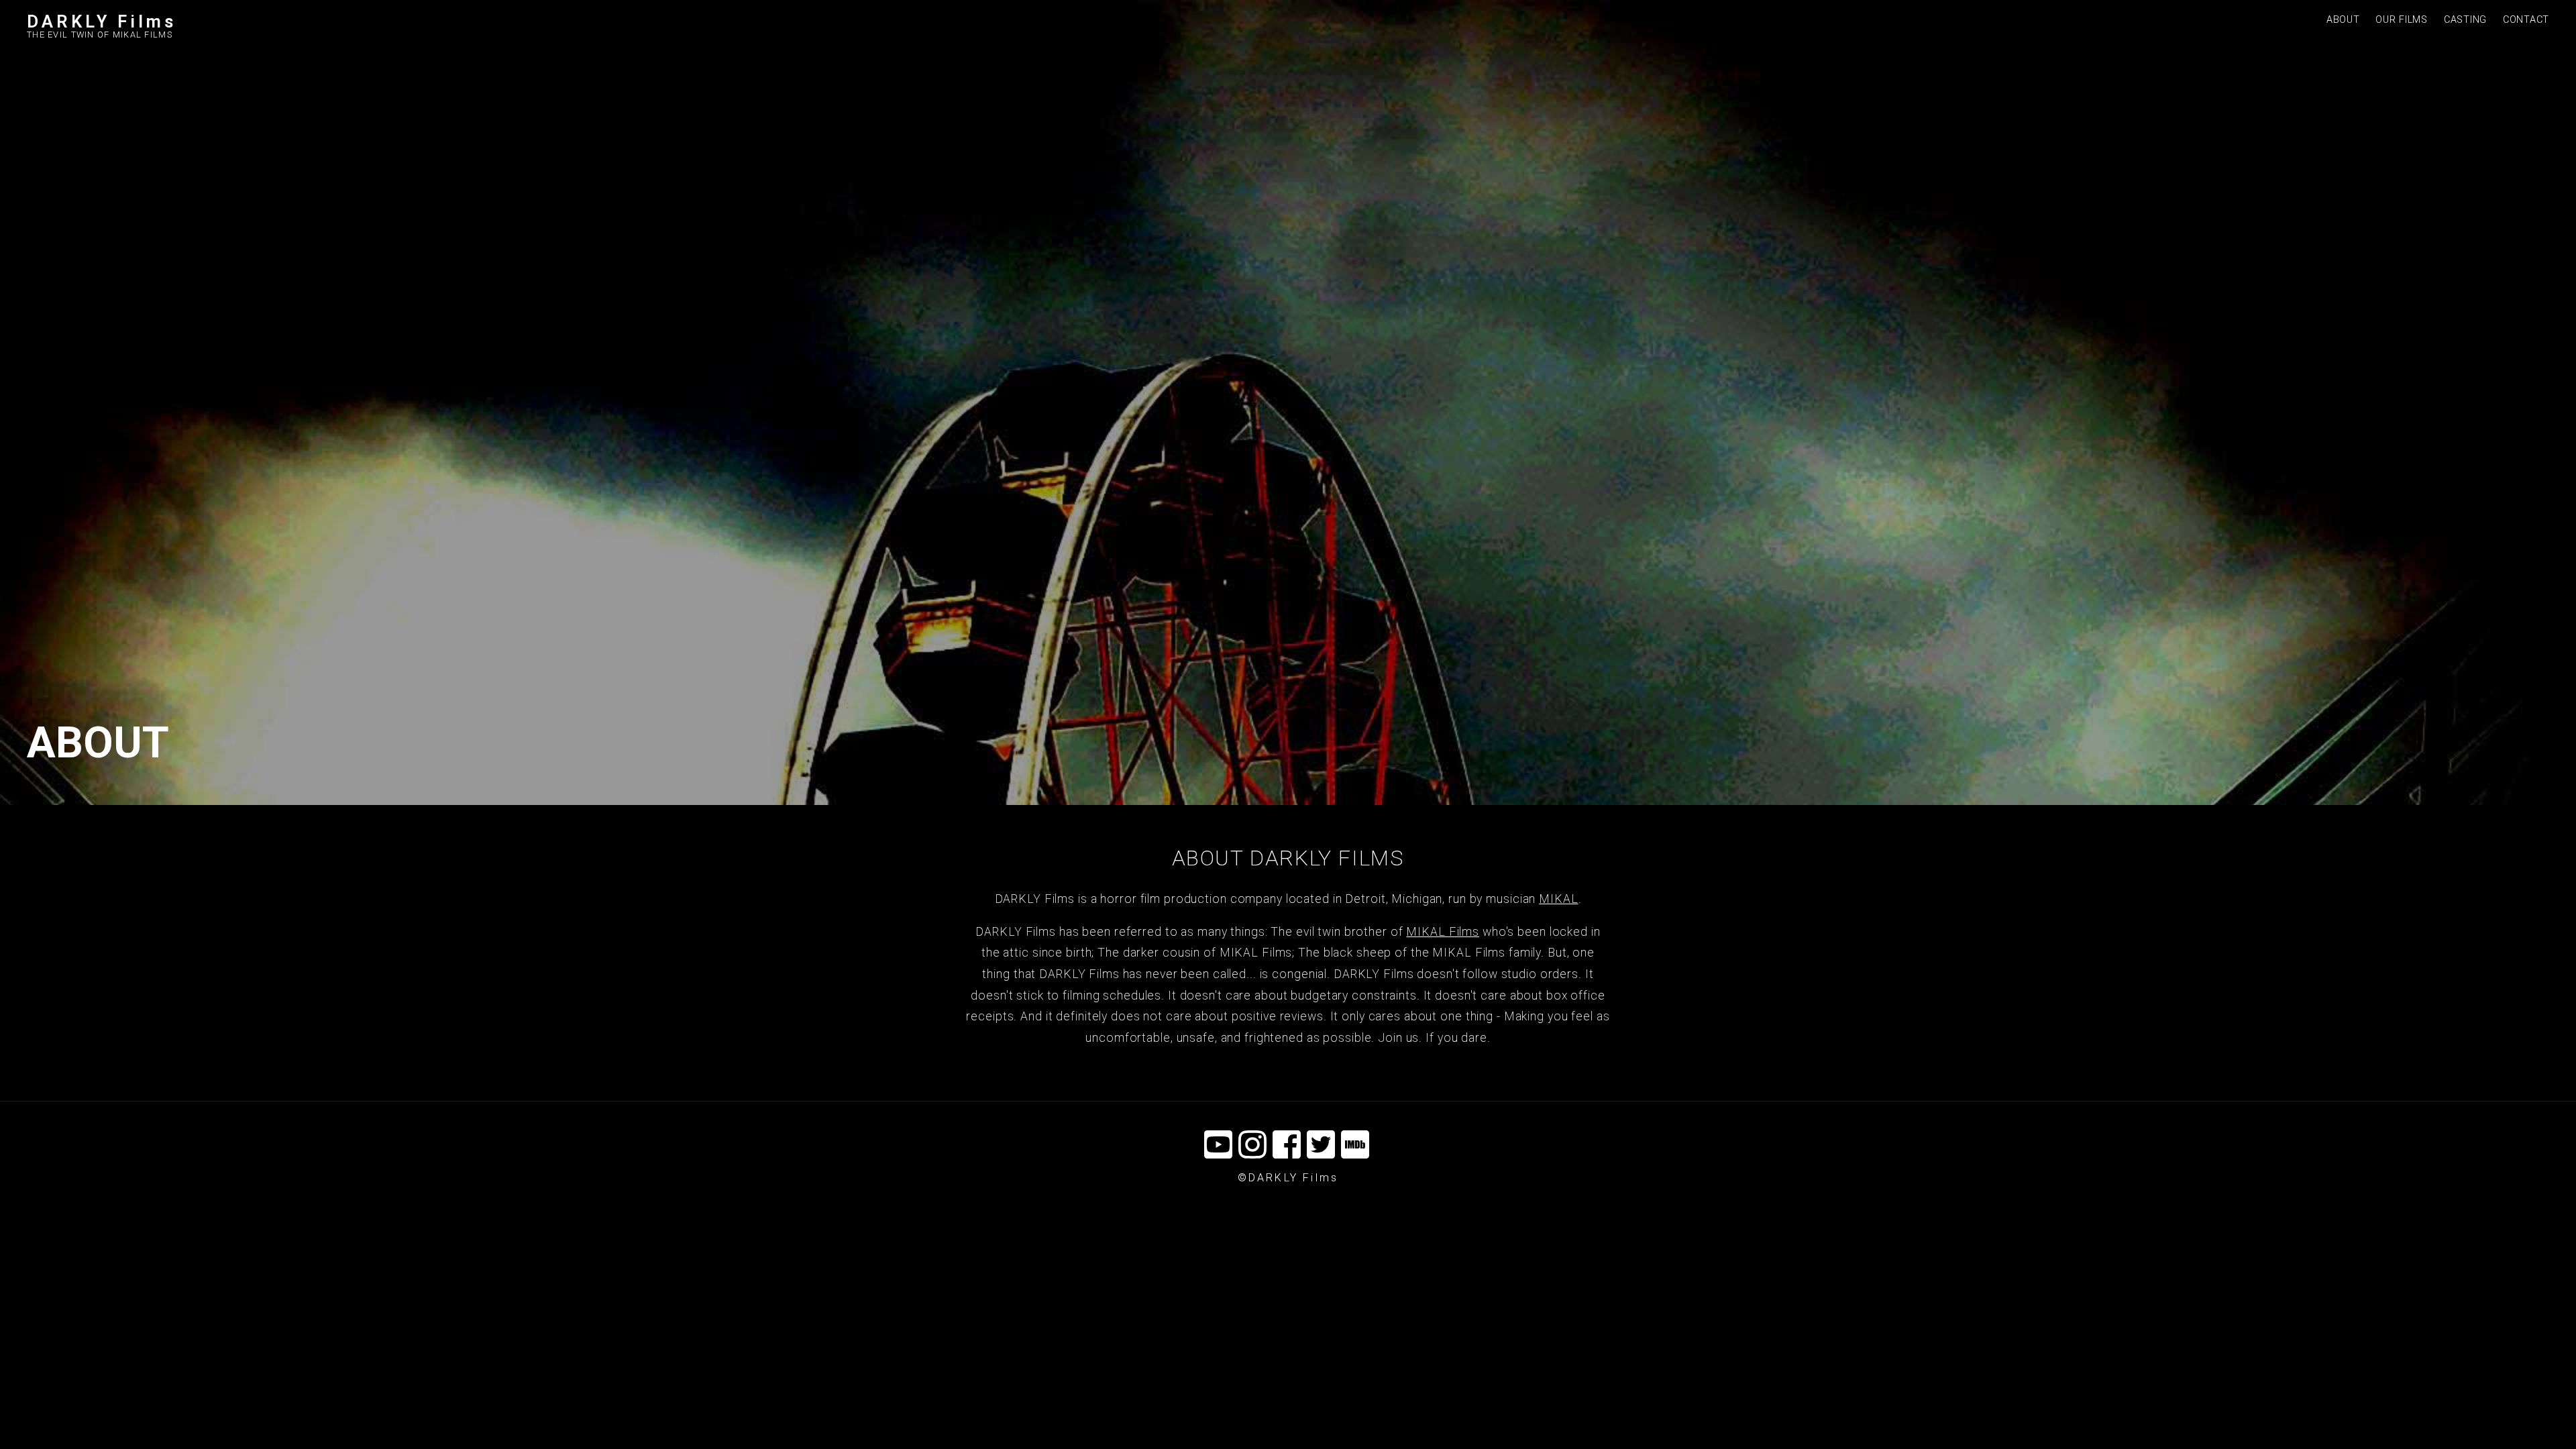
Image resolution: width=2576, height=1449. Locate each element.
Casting (2465, 20)
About (2343, 20)
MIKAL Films (1443, 932)
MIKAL (1558, 899)
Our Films (2401, 20)
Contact (2526, 20)
